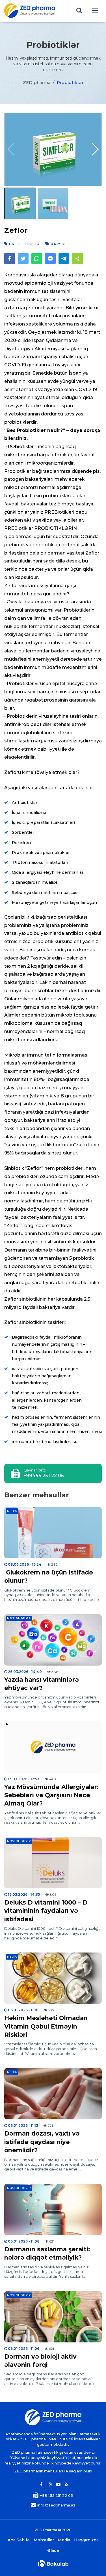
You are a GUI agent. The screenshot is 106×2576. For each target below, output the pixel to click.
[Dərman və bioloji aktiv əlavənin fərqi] (53, 2317)
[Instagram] (50, 2485)
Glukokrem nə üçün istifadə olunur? (49, 1576)
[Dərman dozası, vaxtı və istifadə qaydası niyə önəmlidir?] (53, 2094)
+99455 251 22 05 (44, 1476)
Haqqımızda (86, 2540)
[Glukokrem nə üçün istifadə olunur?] (53, 1533)
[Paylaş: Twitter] (23, 259)
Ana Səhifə (19, 2540)
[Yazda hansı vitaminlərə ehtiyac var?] (53, 1640)
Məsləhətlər (19, 1618)
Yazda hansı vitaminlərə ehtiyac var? (42, 1684)
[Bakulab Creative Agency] (53, 2564)
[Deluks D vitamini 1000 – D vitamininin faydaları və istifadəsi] (53, 1863)
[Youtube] (58, 2485)
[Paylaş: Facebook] (10, 259)
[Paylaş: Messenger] (50, 259)
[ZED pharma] (30, 11)
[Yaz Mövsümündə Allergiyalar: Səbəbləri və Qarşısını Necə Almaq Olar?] (53, 1747)
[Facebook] (41, 2485)
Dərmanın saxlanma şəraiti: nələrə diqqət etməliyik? (47, 2253)
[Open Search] (79, 11)
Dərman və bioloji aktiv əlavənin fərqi (40, 2361)
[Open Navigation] (95, 11)
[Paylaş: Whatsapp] (37, 259)
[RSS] (67, 2485)
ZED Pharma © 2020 (53, 2530)
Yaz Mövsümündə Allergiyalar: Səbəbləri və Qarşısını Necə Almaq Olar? (51, 1795)
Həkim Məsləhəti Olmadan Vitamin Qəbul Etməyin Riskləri (46, 2026)
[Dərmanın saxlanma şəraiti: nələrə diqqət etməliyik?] (53, 2209)
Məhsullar (44, 2540)
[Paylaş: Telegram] (64, 259)
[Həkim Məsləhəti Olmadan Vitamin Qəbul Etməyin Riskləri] (53, 1978)
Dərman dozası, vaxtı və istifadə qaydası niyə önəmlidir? (42, 2142)
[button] (95, 149)
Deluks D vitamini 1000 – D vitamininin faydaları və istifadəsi (46, 1911)
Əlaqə (53, 2551)
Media (12, 1511)
